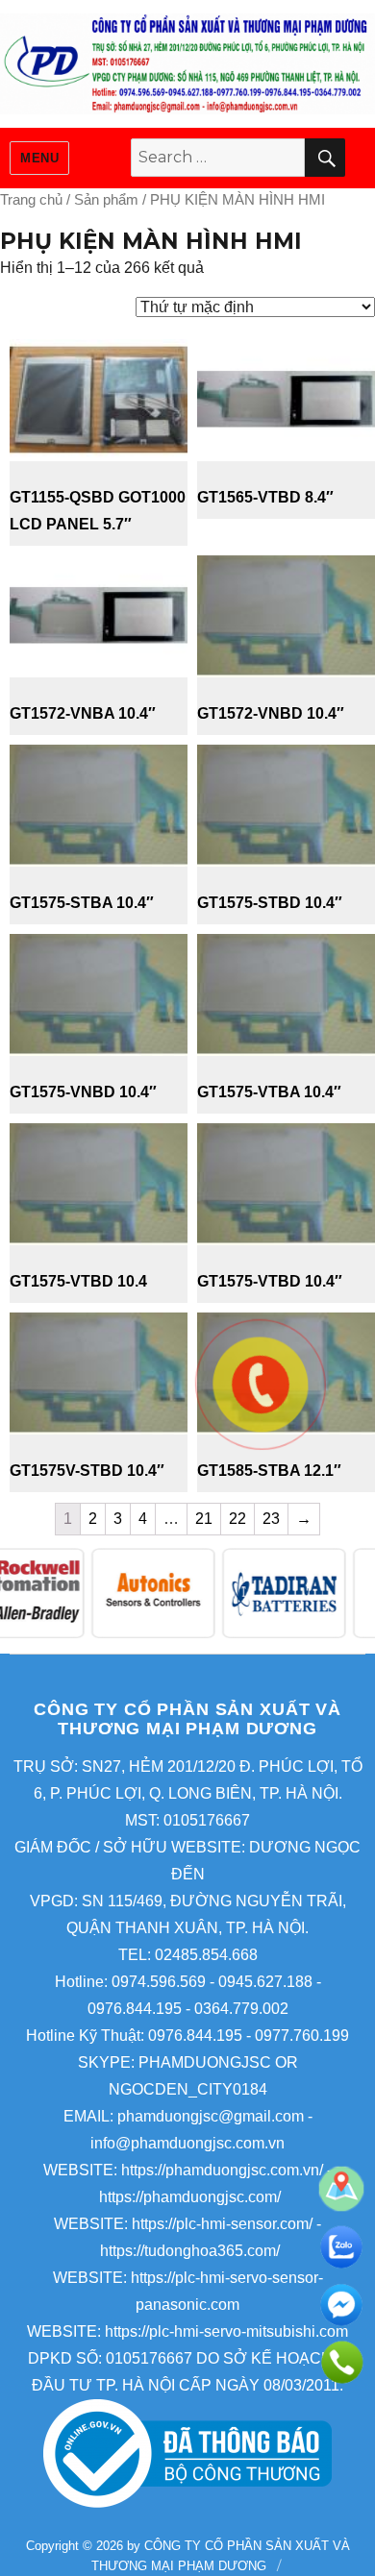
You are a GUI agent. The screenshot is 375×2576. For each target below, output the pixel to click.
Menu (39, 158)
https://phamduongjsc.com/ (190, 2197)
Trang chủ (31, 200)
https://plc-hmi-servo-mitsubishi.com (226, 2331)
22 (237, 1519)
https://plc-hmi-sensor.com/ (222, 2224)
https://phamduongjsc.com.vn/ (222, 2170)
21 (204, 1519)
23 (271, 1519)
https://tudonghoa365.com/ (190, 2251)
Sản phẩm (106, 200)
